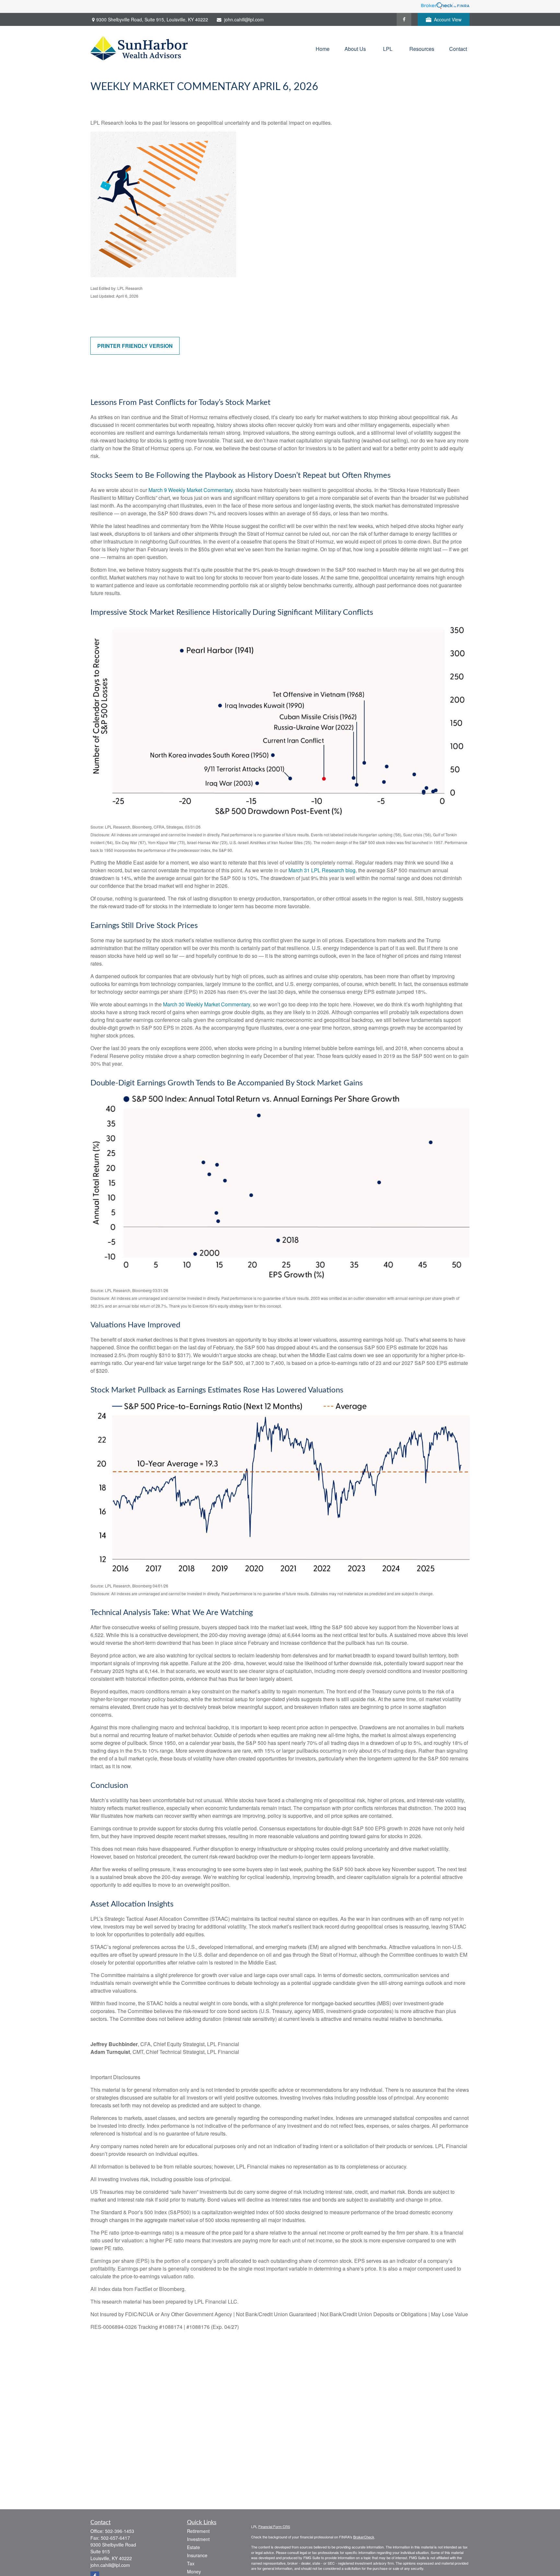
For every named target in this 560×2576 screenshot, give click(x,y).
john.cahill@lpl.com (244, 19)
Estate (193, 2547)
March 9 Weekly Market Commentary (191, 490)
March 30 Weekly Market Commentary (207, 1004)
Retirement (198, 2531)
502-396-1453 (120, 2531)
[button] (323, 48)
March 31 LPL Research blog (322, 870)
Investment (198, 2539)
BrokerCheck (364, 2537)
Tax (191, 2563)
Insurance (197, 2555)
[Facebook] (404, 19)
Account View (448, 19)
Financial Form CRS (274, 2526)
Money (194, 2571)
